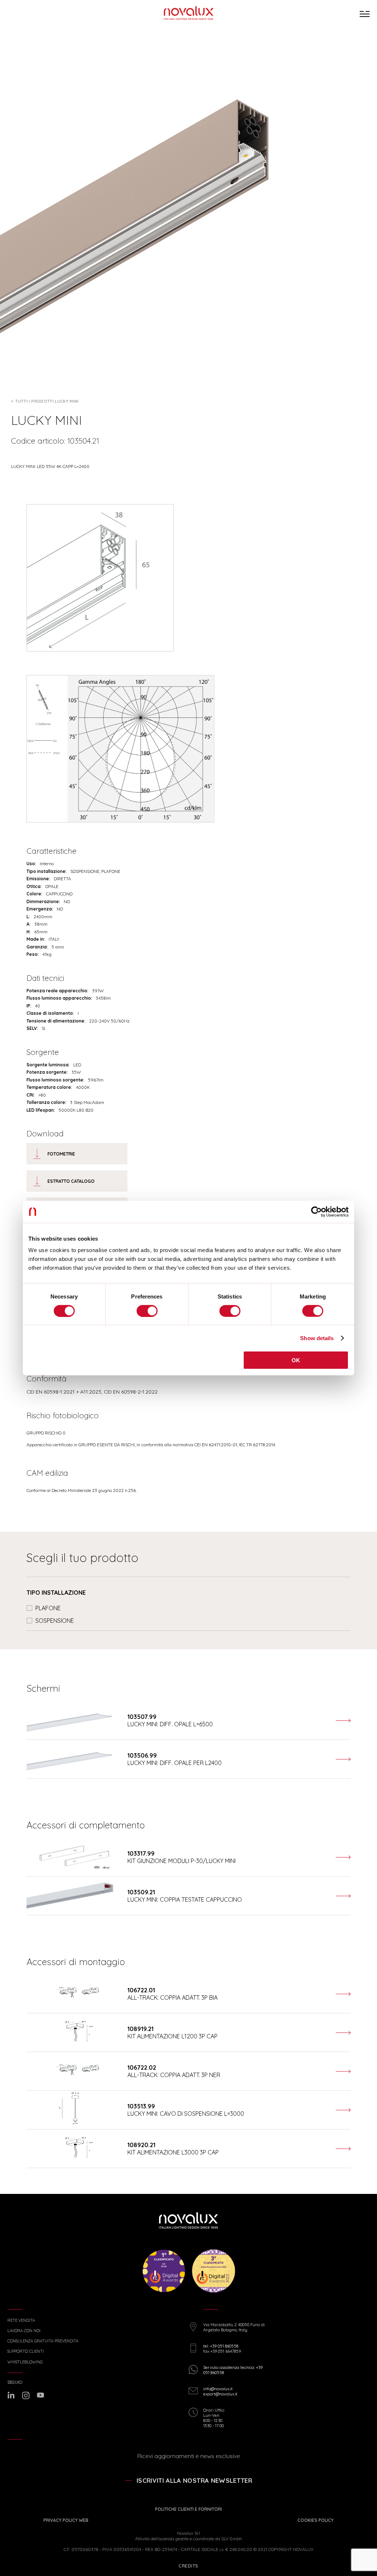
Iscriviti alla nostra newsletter (194, 2480)
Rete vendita (21, 2320)
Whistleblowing (25, 2362)
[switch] (147, 1311)
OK (296, 1360)
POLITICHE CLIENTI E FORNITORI (188, 2509)
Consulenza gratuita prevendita (43, 2341)
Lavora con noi (24, 2331)
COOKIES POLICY (316, 2520)
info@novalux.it (218, 2389)
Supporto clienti (26, 2351)
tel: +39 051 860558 (221, 2346)
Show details (317, 1338)
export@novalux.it (220, 2394)
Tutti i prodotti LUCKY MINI (47, 401)
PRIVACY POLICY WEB (66, 2520)
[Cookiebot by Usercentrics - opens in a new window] (316, 1212)
